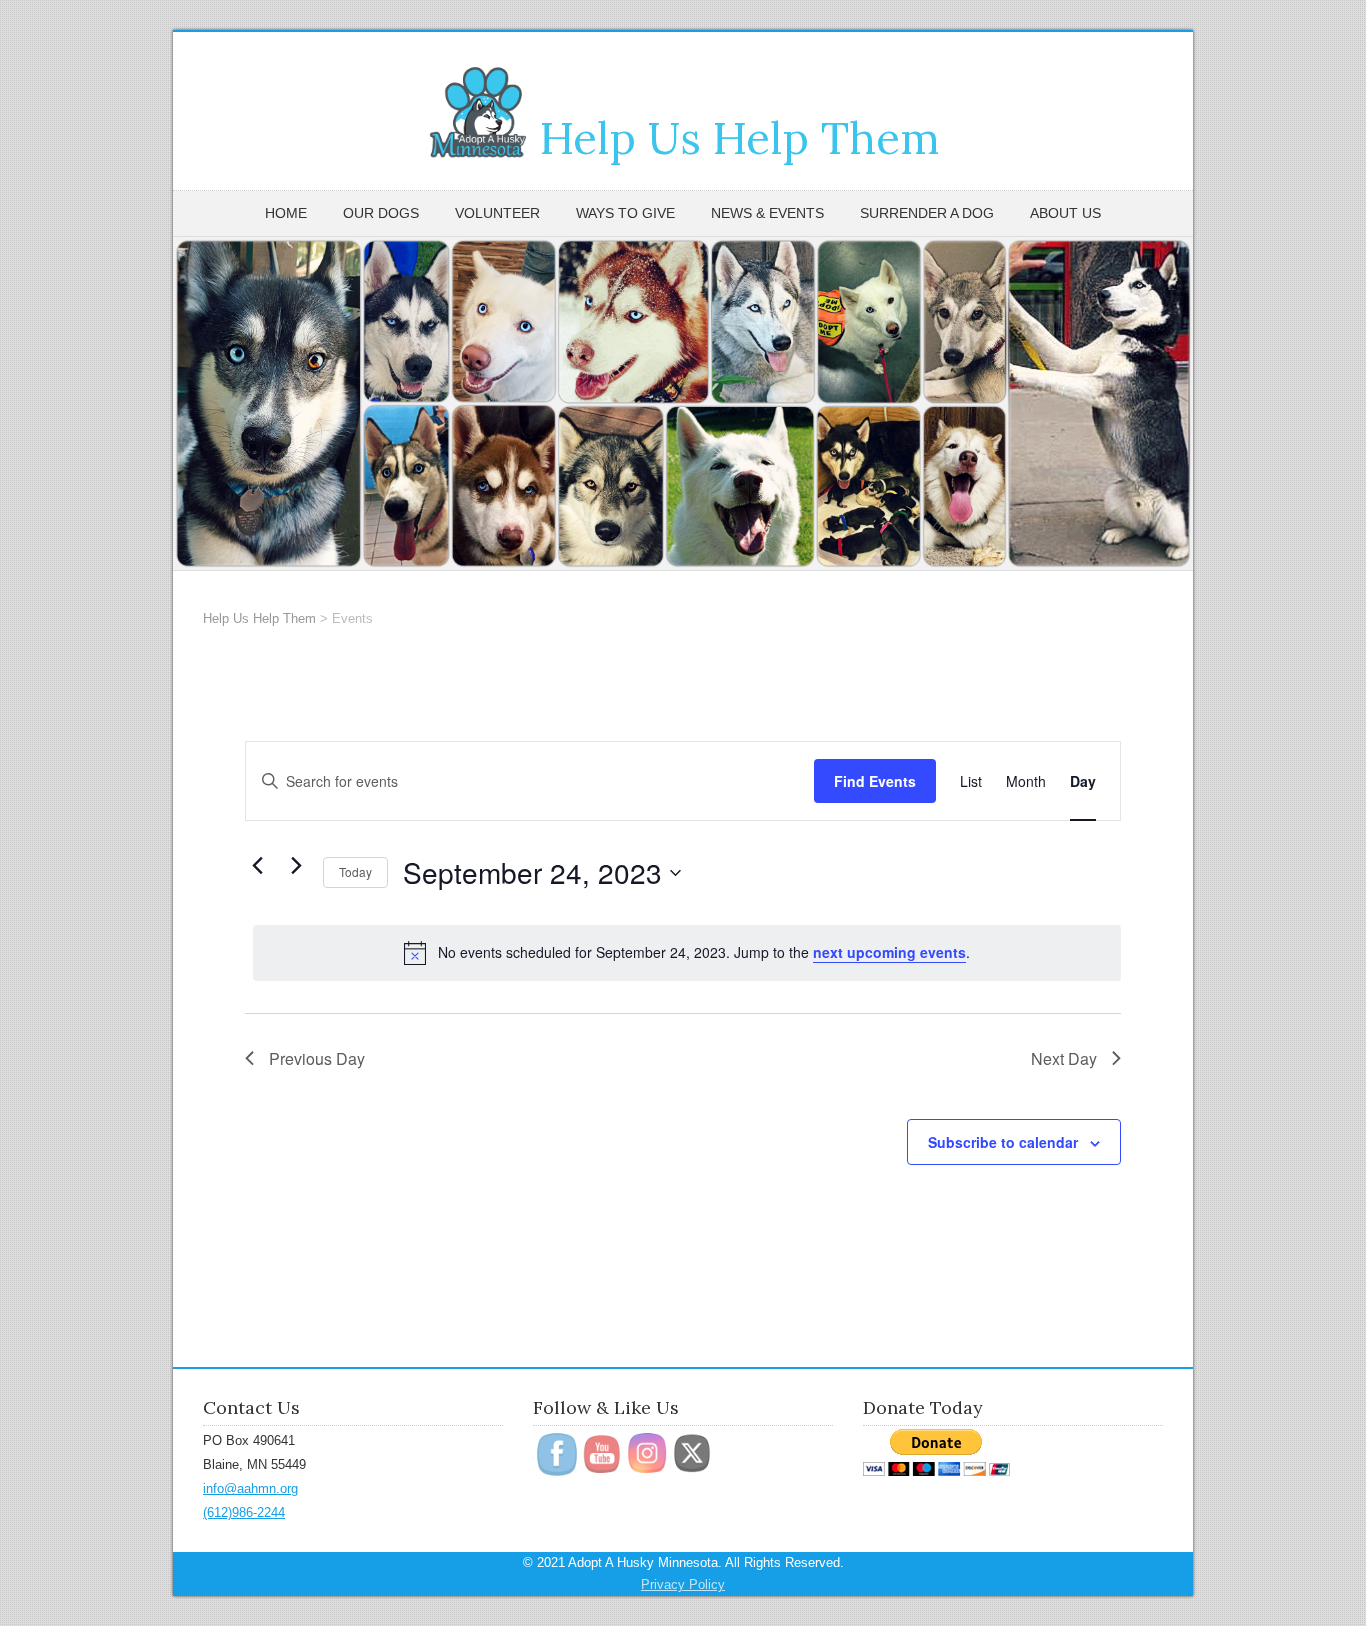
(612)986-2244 (244, 1512)
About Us (1065, 213)
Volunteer (497, 213)
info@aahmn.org (250, 1488)
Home (286, 213)
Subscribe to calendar (1003, 1142)
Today (355, 871)
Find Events (875, 781)
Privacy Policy (683, 1584)
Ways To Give (625, 213)
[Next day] (296, 865)
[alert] (687, 953)
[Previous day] (257, 865)
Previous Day (317, 1058)
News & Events (767, 213)
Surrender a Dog (927, 213)
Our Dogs (381, 213)
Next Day (1064, 1058)
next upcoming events (889, 952)
